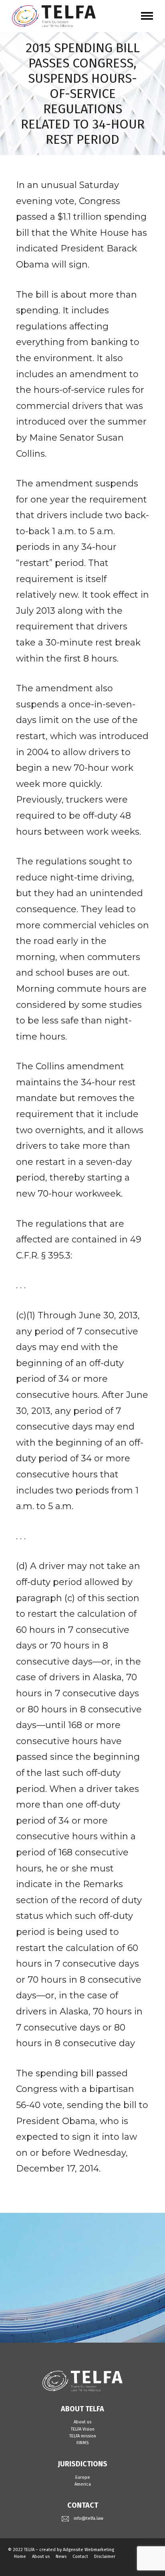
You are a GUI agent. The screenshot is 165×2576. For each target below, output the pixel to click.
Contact (80, 2557)
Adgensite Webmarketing (89, 2550)
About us (82, 2422)
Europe (83, 2477)
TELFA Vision (83, 2429)
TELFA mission (83, 2436)
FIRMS (82, 2443)
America (83, 2484)
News (61, 2557)
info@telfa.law (89, 2518)
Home (20, 2557)
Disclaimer (105, 2557)
